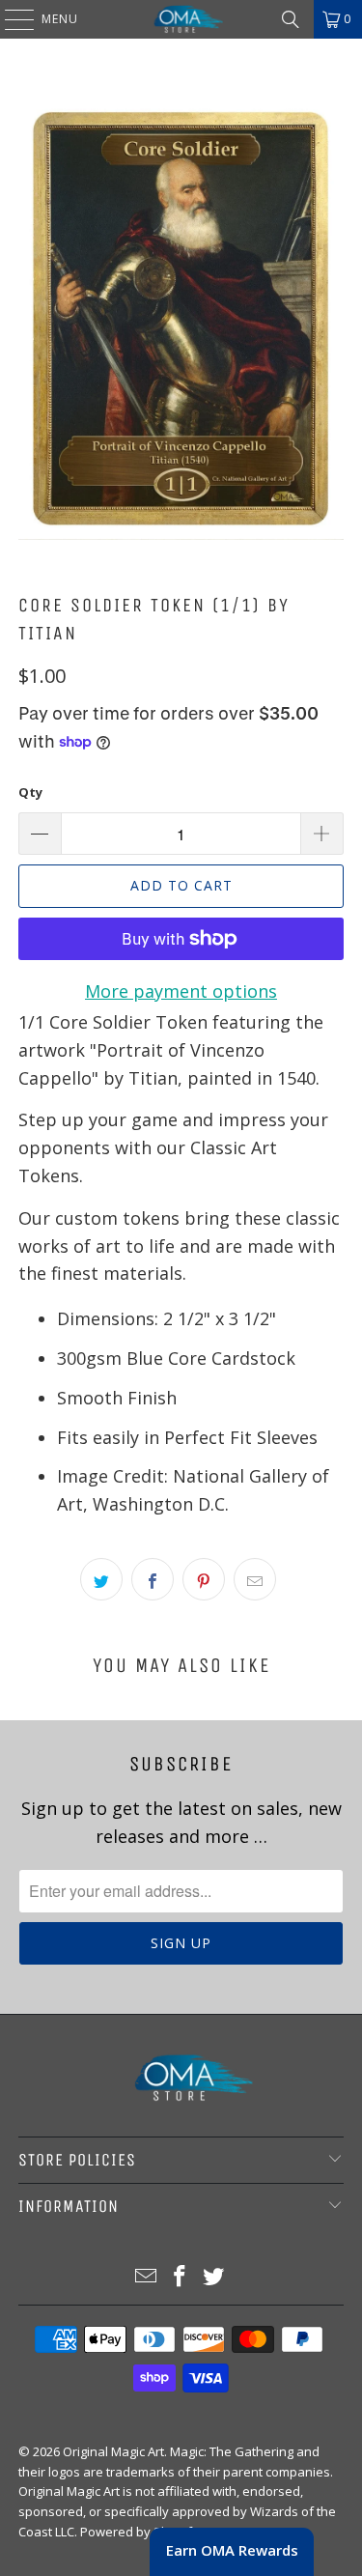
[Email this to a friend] (255, 1579)
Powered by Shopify (139, 2532)
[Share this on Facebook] (153, 1579)
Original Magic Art (113, 2451)
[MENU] (10, 19)
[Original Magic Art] (181, 19)
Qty (30, 792)
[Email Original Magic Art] (147, 2277)
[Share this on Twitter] (101, 1579)
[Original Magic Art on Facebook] (181, 2277)
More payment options (181, 991)
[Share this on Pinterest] (204, 1579)
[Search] (291, 19)
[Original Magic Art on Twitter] (213, 2277)
